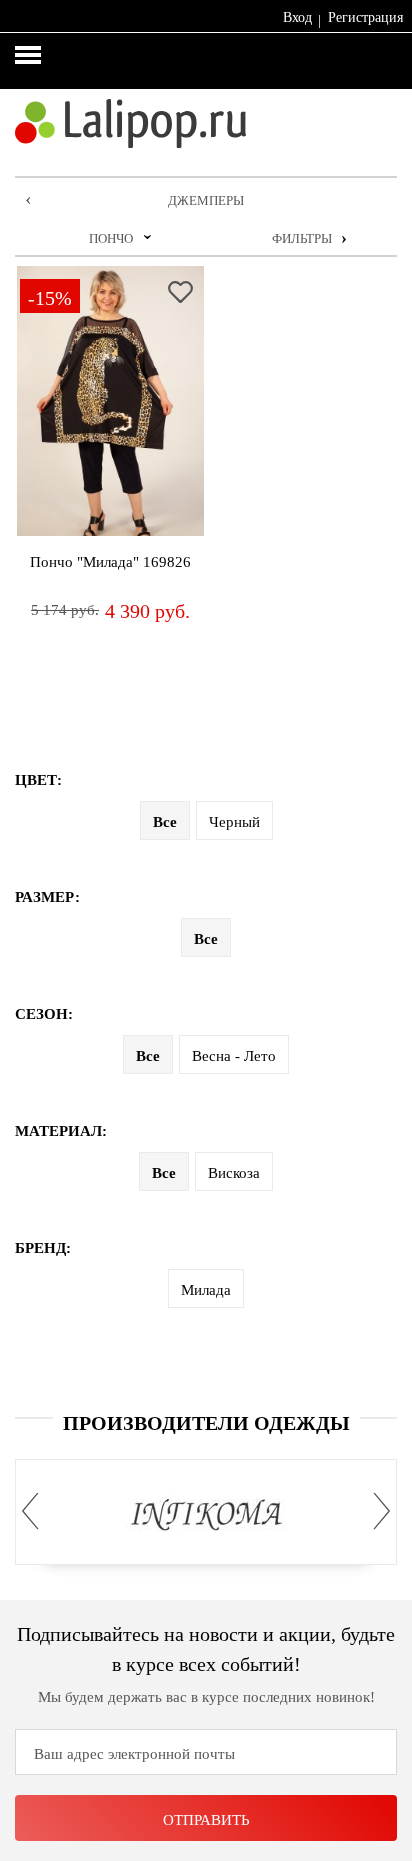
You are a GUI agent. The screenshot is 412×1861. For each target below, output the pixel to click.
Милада (206, 1290)
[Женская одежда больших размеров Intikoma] (206, 1516)
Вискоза (234, 1173)
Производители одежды (206, 1423)
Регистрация (365, 17)
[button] (36, 1511)
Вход (297, 17)
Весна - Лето (234, 1056)
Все (165, 822)
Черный (234, 822)
